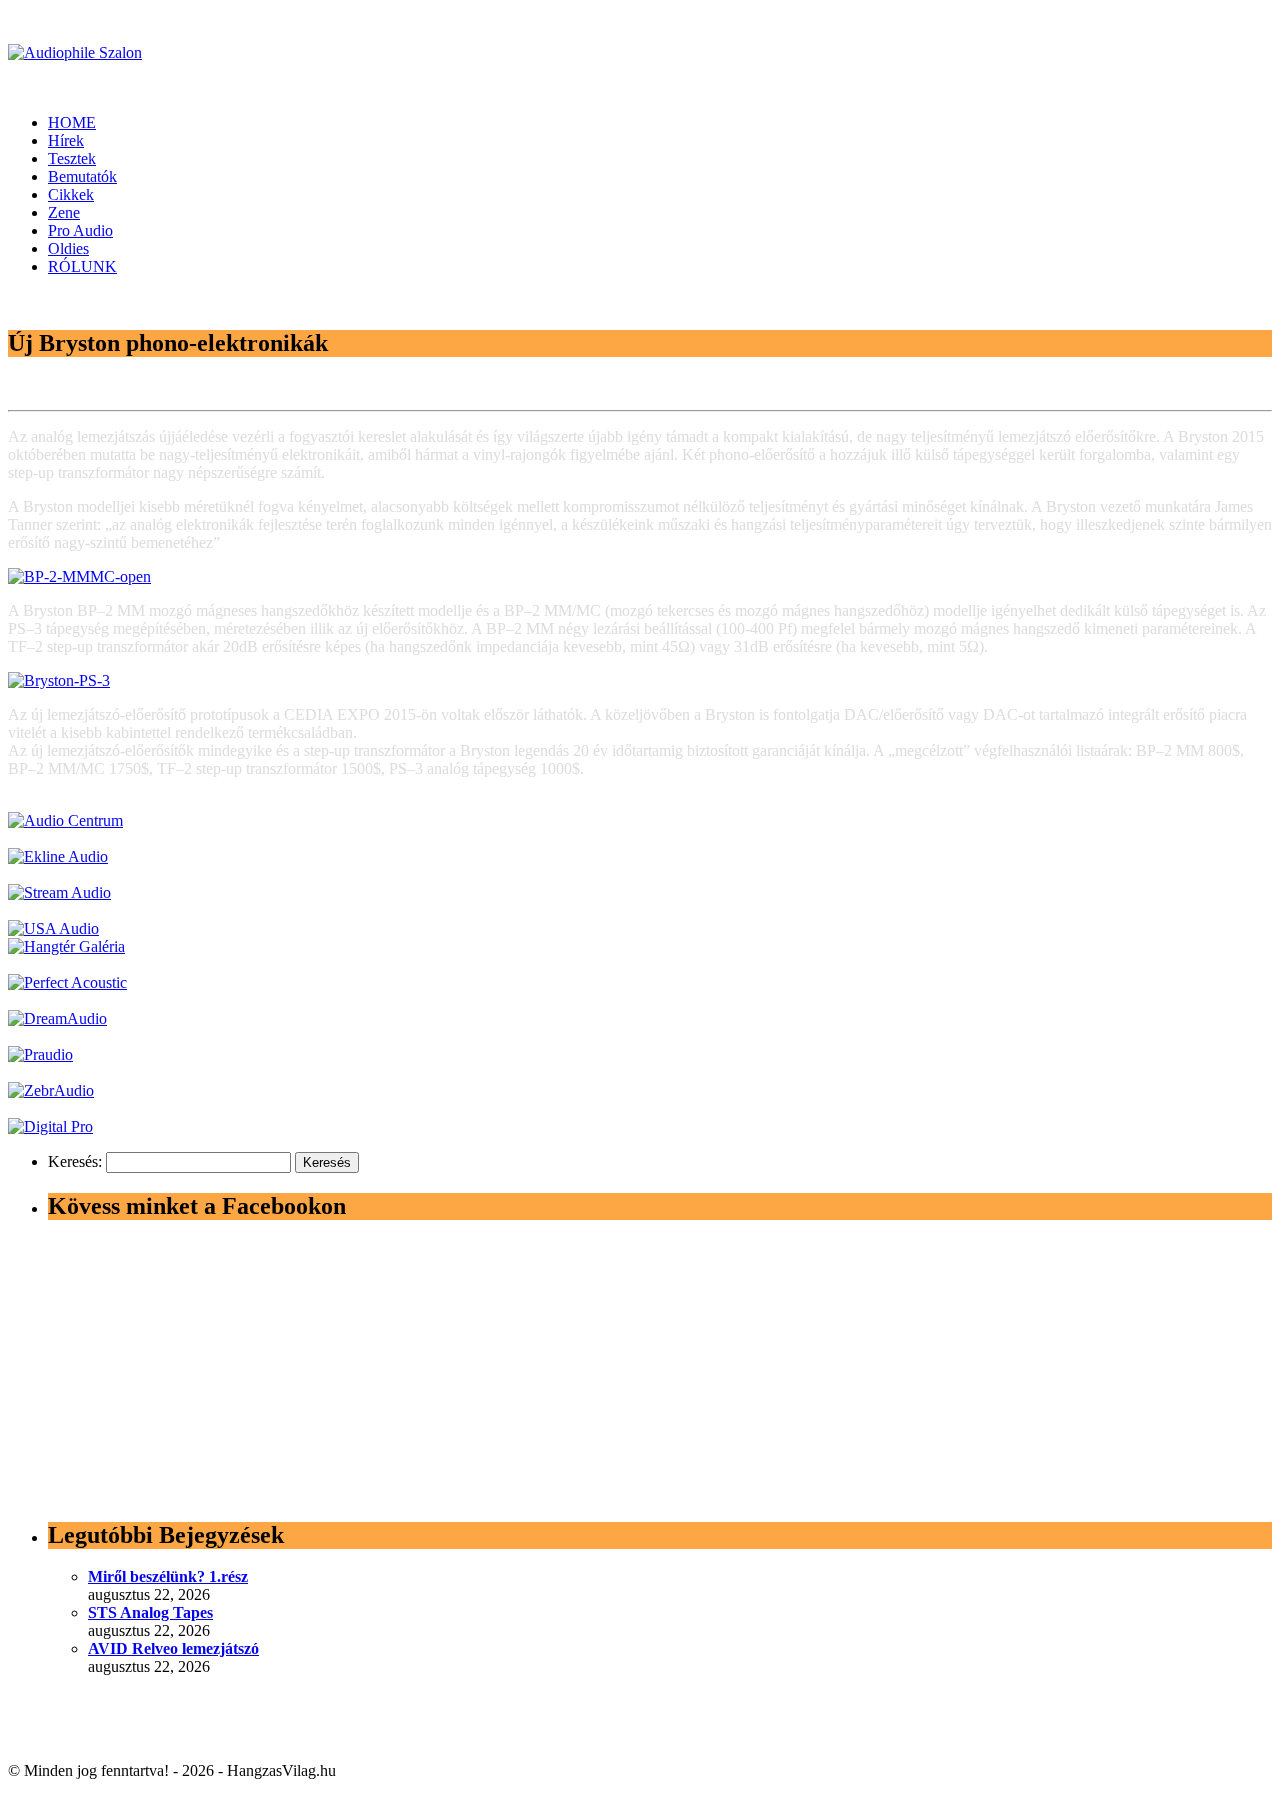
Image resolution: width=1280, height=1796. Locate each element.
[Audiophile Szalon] (75, 52)
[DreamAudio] (57, 1018)
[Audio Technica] (58, 856)
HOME (72, 122)
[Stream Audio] (59, 892)
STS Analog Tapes (150, 1612)
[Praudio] (40, 1054)
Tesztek (72, 158)
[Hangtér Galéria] (66, 946)
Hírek (66, 140)
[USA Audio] (53, 928)
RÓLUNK (82, 266)
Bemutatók (82, 176)
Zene (64, 212)
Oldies (68, 248)
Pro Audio (80, 230)
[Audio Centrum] (65, 820)
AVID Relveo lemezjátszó (173, 1648)
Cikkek (71, 194)
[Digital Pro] (50, 1126)
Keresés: (75, 1161)
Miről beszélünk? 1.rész (168, 1576)
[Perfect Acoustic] (67, 982)
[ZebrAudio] (51, 1090)
